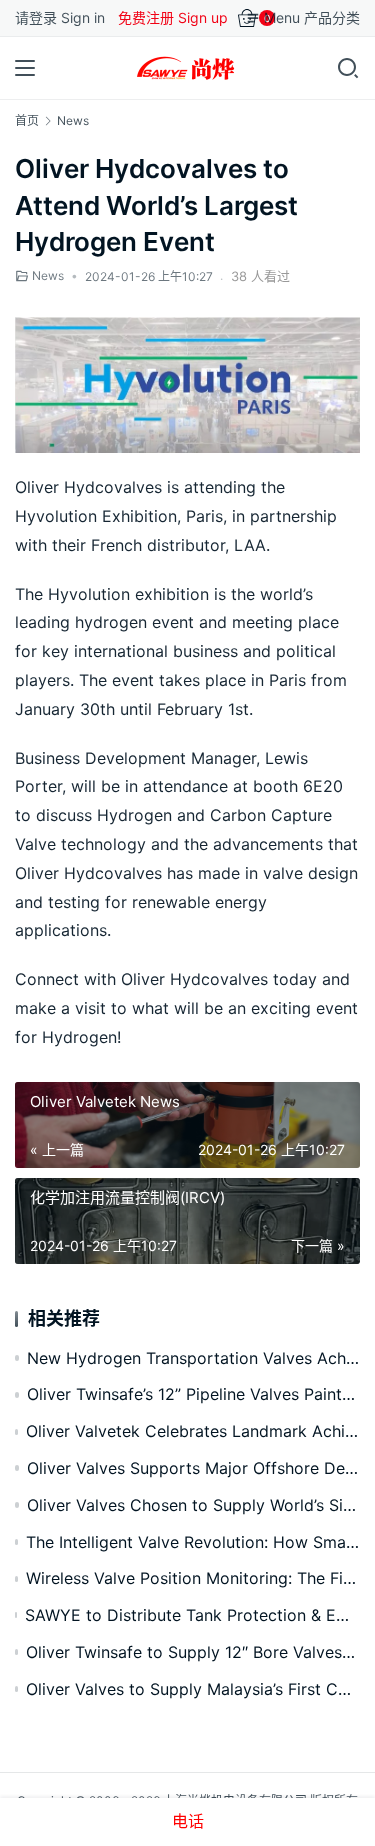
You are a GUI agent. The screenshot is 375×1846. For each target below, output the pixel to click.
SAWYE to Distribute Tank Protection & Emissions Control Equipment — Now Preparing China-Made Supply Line (192, 1615)
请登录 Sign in (60, 17)
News (48, 275)
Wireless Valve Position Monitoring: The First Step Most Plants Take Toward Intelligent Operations (193, 1578)
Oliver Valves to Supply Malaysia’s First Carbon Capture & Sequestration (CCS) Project (193, 1689)
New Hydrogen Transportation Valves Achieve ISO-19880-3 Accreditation (193, 1358)
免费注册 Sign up (173, 17)
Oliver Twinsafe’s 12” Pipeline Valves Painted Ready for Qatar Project (193, 1394)
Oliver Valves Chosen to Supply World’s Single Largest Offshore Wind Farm (193, 1505)
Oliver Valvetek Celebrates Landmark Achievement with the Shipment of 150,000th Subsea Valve (193, 1431)
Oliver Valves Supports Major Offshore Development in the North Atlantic (193, 1468)
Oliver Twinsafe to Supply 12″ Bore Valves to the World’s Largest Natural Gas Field (193, 1652)
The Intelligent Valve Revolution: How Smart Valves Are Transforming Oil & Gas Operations (193, 1542)
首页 (27, 120)
